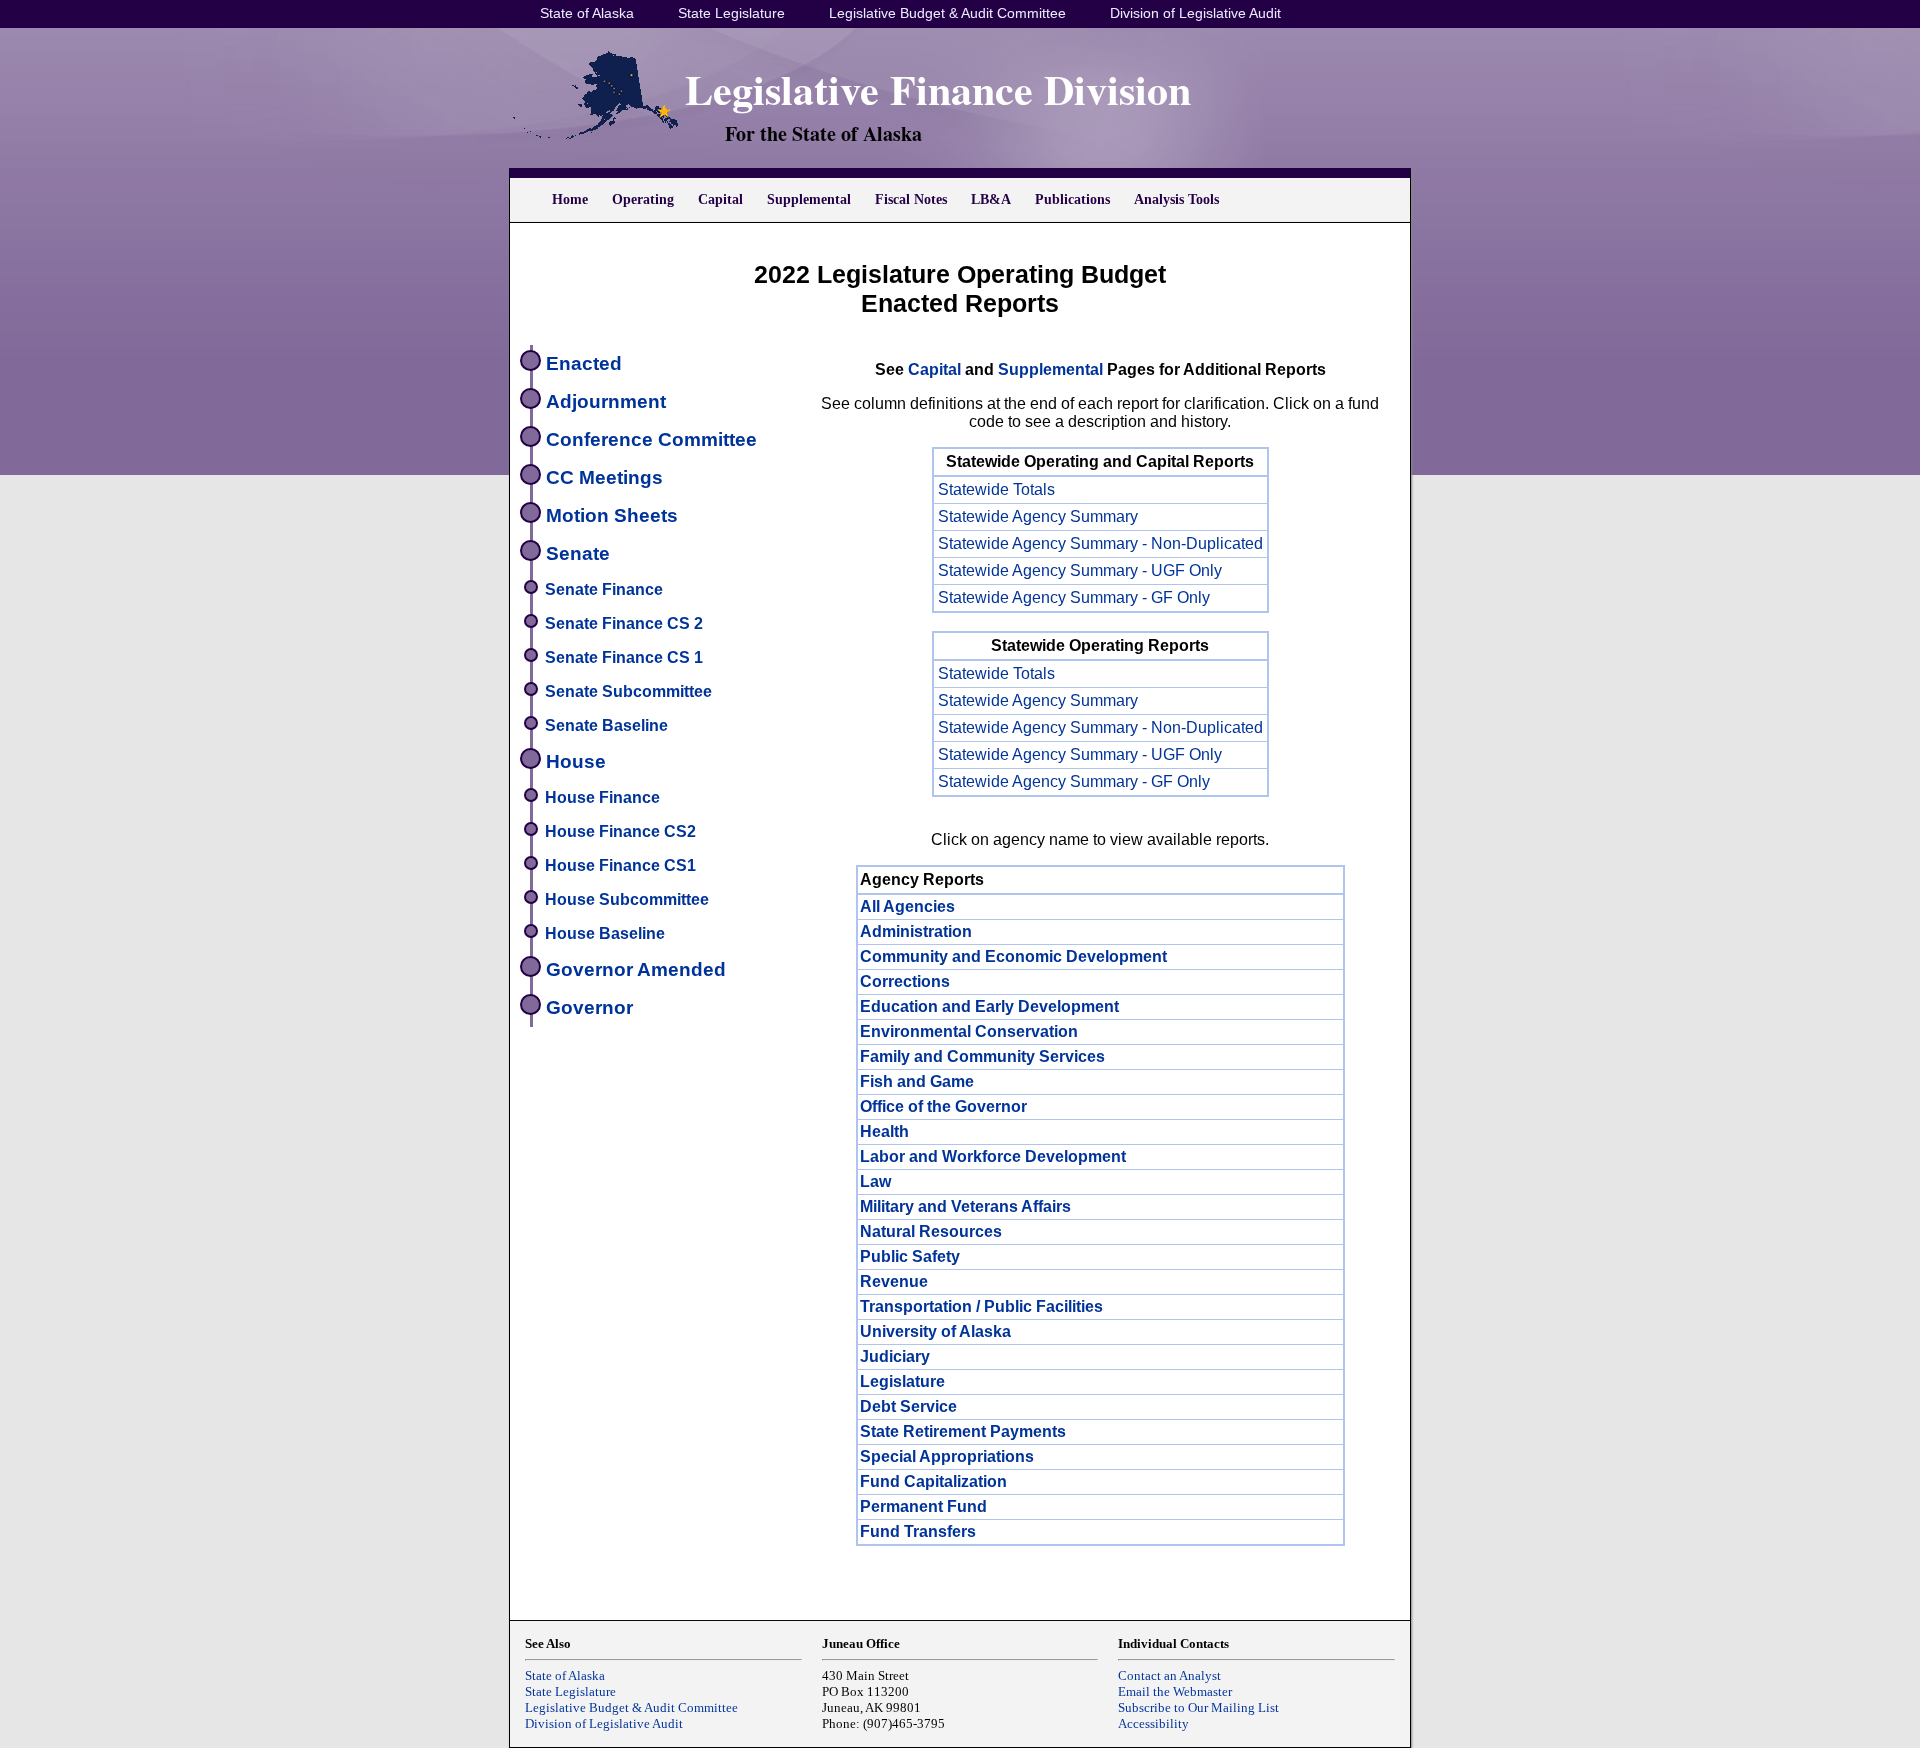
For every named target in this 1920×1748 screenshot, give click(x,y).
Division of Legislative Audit (1195, 13)
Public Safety (910, 1256)
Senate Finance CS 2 (624, 623)
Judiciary (895, 1356)
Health (884, 1131)
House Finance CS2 (620, 831)
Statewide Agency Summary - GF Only (1074, 597)
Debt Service (908, 1406)
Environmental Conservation (969, 1031)
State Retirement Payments (963, 1431)
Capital (720, 199)
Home (570, 199)
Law (875, 1181)
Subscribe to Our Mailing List (1198, 1707)
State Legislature (731, 13)
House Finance (602, 797)
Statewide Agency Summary (1038, 516)
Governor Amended (636, 969)
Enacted (584, 363)
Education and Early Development (989, 1006)
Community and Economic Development (1013, 956)
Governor (589, 1007)
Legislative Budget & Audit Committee (947, 13)
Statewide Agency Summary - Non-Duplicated (1100, 543)
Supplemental (809, 199)
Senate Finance (604, 589)
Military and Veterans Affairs (965, 1206)
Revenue (894, 1281)
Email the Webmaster (1175, 1691)
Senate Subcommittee (628, 691)
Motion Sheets (612, 515)
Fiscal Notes (911, 199)
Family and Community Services (982, 1056)
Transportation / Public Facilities (981, 1306)
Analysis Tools (1176, 199)
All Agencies (907, 906)
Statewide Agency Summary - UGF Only (1080, 570)
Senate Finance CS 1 (624, 657)
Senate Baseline (606, 725)
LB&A (991, 199)
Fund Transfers (918, 1531)
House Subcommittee (627, 899)
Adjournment (606, 401)
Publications (1072, 199)
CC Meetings (604, 477)
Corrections (905, 981)
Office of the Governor (943, 1106)
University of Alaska (935, 1331)
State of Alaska (587, 13)
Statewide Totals (996, 489)
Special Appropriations (947, 1456)
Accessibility (1153, 1723)
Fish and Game (917, 1081)
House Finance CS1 (620, 865)
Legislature (902, 1381)
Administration (916, 931)
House (576, 761)
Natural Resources (931, 1231)
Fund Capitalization (933, 1481)
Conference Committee (651, 439)
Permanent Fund (923, 1506)
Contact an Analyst (1169, 1675)
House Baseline (605, 933)
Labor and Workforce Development (993, 1156)
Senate (578, 553)
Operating (643, 199)
